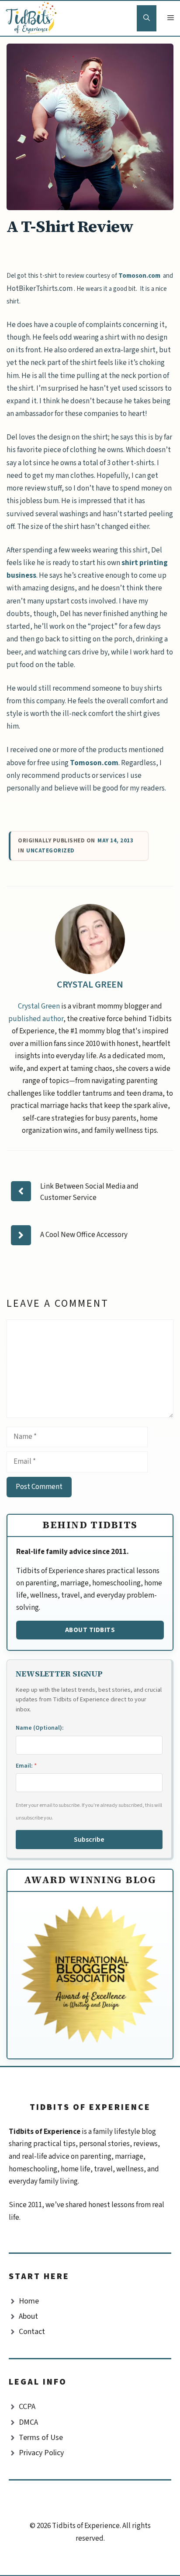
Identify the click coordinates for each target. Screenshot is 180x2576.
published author (36, 1019)
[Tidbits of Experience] (33, 18)
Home (29, 2301)
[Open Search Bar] (147, 18)
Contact (32, 2332)
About (28, 2316)
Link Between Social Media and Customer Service (89, 1192)
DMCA (28, 2422)
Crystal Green (90, 985)
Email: (26, 1766)
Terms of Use (41, 2438)
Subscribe (89, 1840)
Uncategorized (50, 851)
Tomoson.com (141, 276)
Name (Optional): (40, 1728)
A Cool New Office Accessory (84, 1235)
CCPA (27, 2407)
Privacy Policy (41, 2453)
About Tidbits (90, 1630)
